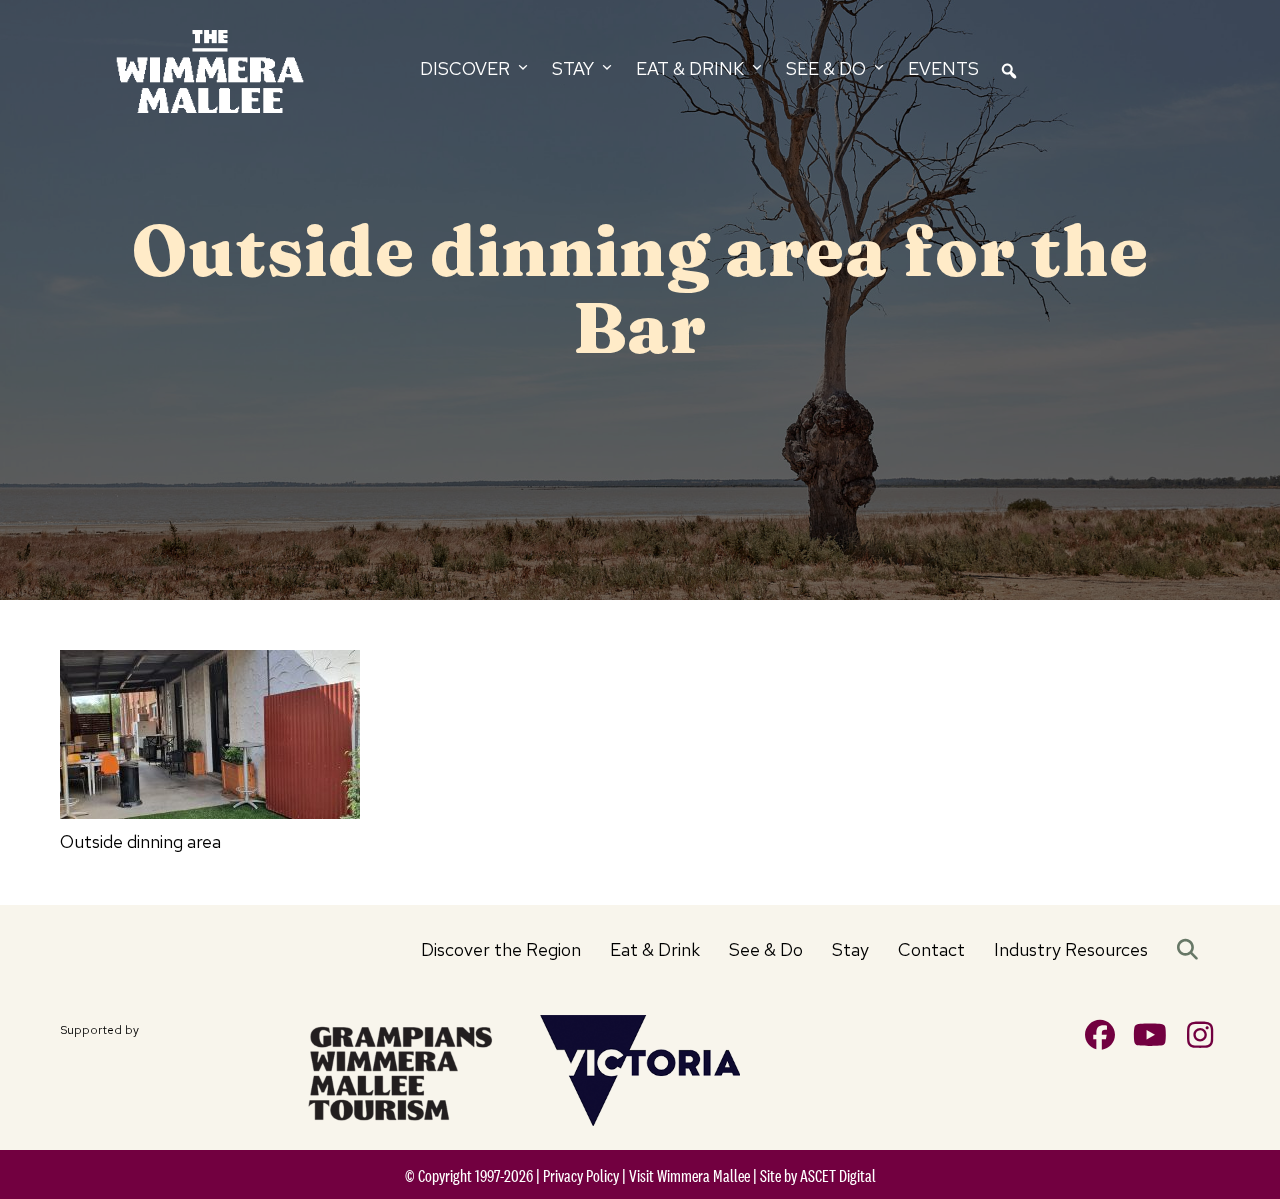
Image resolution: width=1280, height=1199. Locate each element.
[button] (1191, 950)
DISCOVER (467, 68)
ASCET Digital (838, 1176)
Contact (931, 949)
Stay (850, 949)
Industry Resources (1071, 949)
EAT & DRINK (692, 68)
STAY (575, 68)
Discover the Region (501, 949)
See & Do (766, 949)
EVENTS (943, 68)
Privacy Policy (581, 1176)
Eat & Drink (655, 949)
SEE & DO (828, 68)
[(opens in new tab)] (400, 1069)
